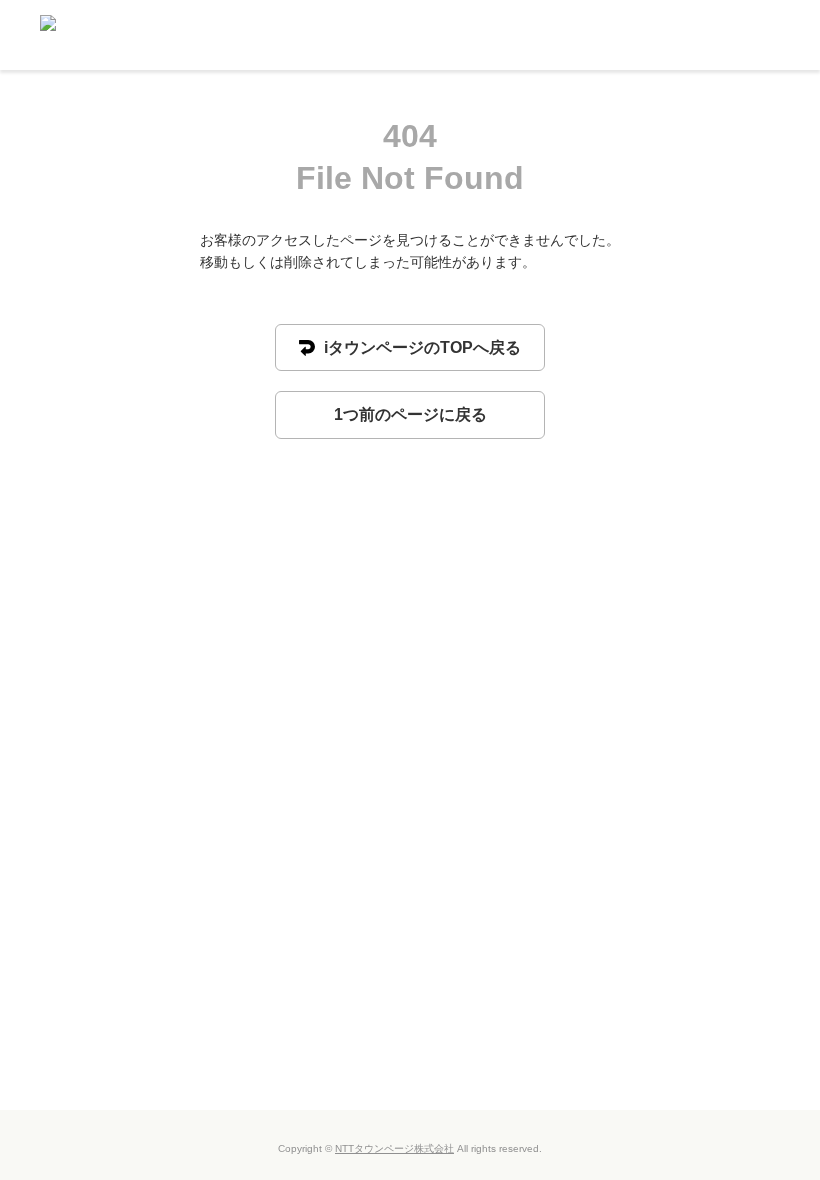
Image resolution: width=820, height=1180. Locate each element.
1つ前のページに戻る (410, 414)
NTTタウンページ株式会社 (394, 1148)
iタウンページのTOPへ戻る (420, 347)
